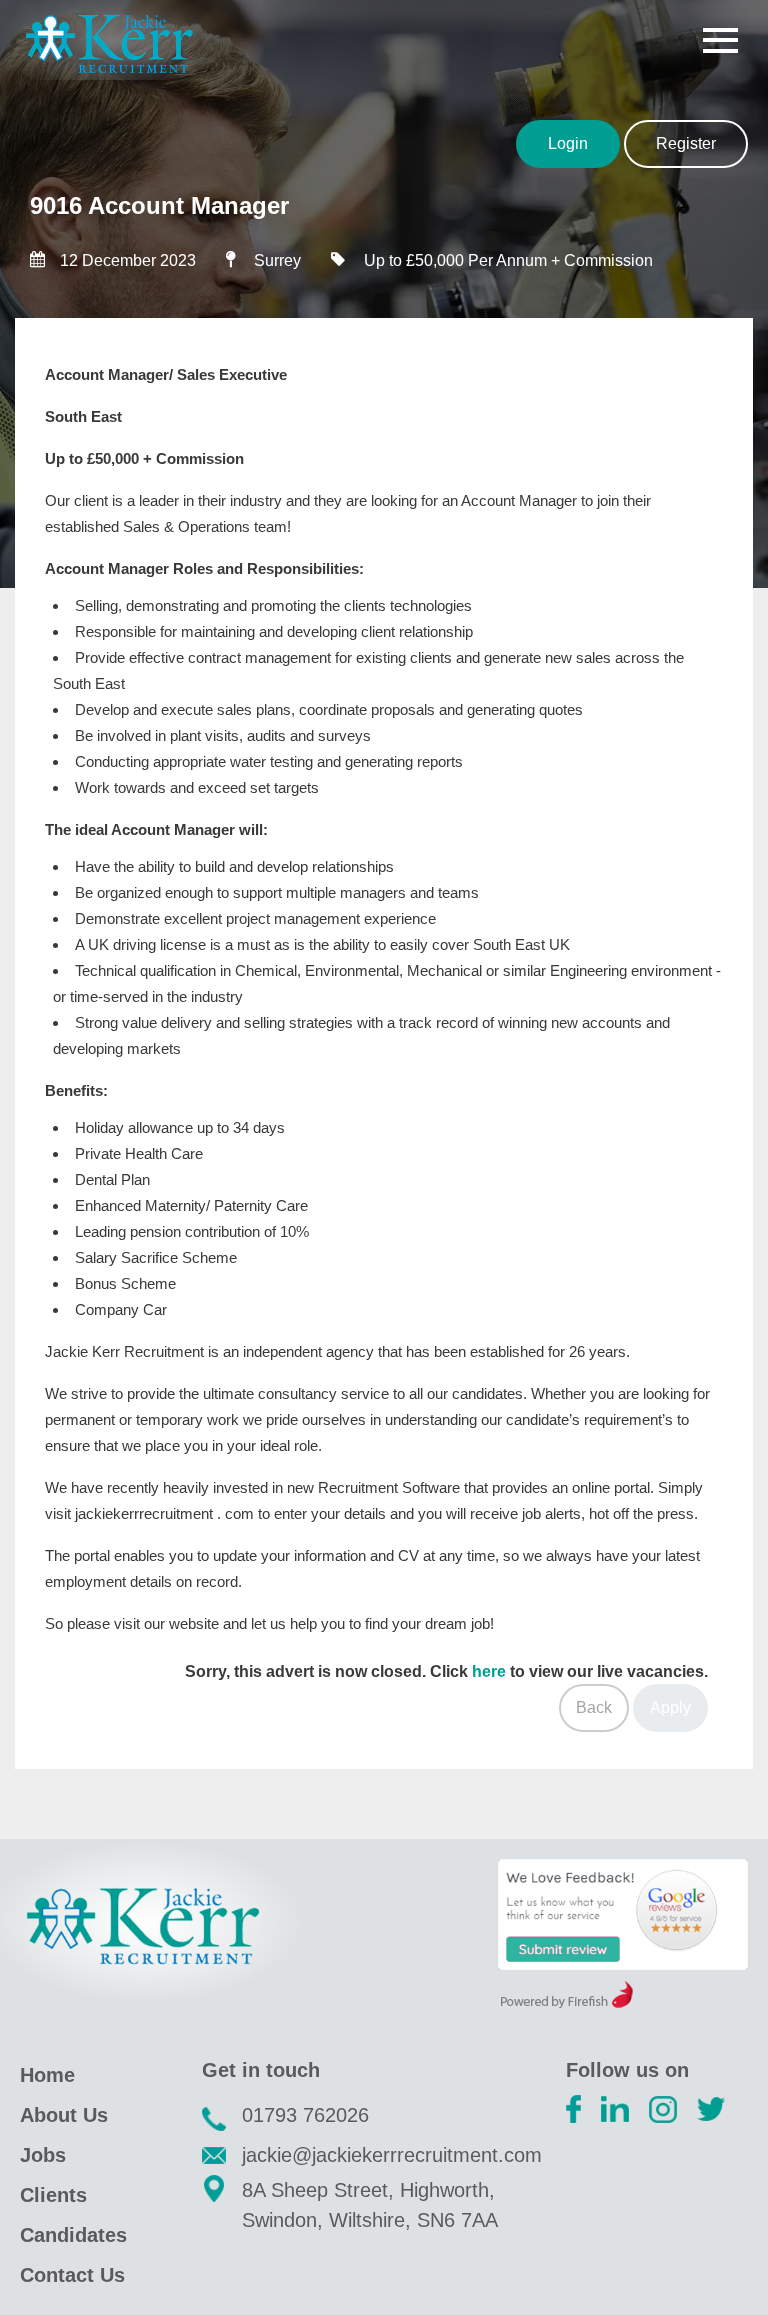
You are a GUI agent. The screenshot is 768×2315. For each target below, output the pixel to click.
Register (686, 143)
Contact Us (72, 2275)
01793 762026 (305, 2115)
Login (568, 143)
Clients (53, 2195)
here (489, 1671)
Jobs (43, 2155)
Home (47, 2075)
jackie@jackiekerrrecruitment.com (392, 2155)
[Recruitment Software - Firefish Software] (566, 2002)
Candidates (73, 2235)
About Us (64, 2115)
